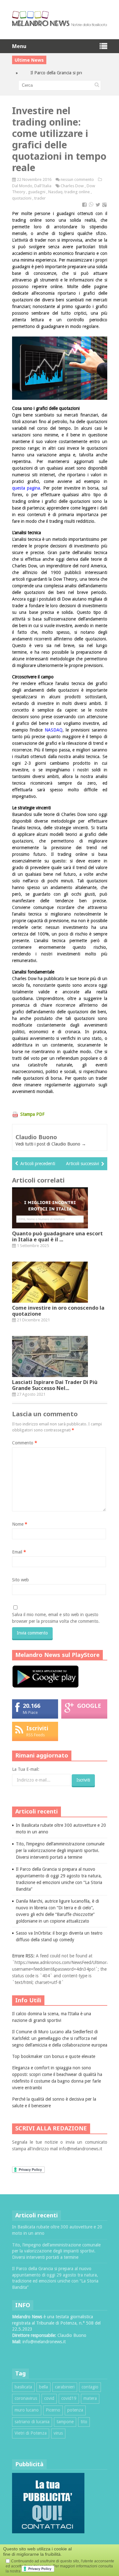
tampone (65, 2422)
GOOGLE (89, 1706)
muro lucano (27, 2410)
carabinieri (65, 2387)
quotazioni (22, 198)
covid (49, 2398)
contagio (90, 2387)
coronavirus (26, 2398)
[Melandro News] (60, 24)
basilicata (23, 2387)
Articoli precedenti (38, 1164)
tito (84, 2422)
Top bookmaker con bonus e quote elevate (54, 2056)
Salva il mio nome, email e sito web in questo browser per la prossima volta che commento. (56, 1618)
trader (40, 198)
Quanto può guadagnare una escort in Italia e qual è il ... (57, 1236)
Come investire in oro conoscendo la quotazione (58, 1311)
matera (90, 2398)
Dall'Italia (43, 186)
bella (43, 2387)
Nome (20, 1524)
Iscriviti (37, 1728)
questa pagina (26, 488)
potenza (75, 2410)
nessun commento (77, 179)
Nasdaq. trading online (69, 192)
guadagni (37, 192)
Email (19, 1552)
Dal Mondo (22, 186)
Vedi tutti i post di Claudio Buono (51, 1144)
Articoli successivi (83, 1164)
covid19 (69, 2398)
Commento (25, 1443)
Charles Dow (72, 186)
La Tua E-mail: (26, 1769)
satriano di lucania (32, 2422)
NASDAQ (54, 730)
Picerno (53, 2410)
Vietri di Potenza (31, 2433)
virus (58, 2433)
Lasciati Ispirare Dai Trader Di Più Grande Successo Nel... (55, 1385)
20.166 (32, 1706)
